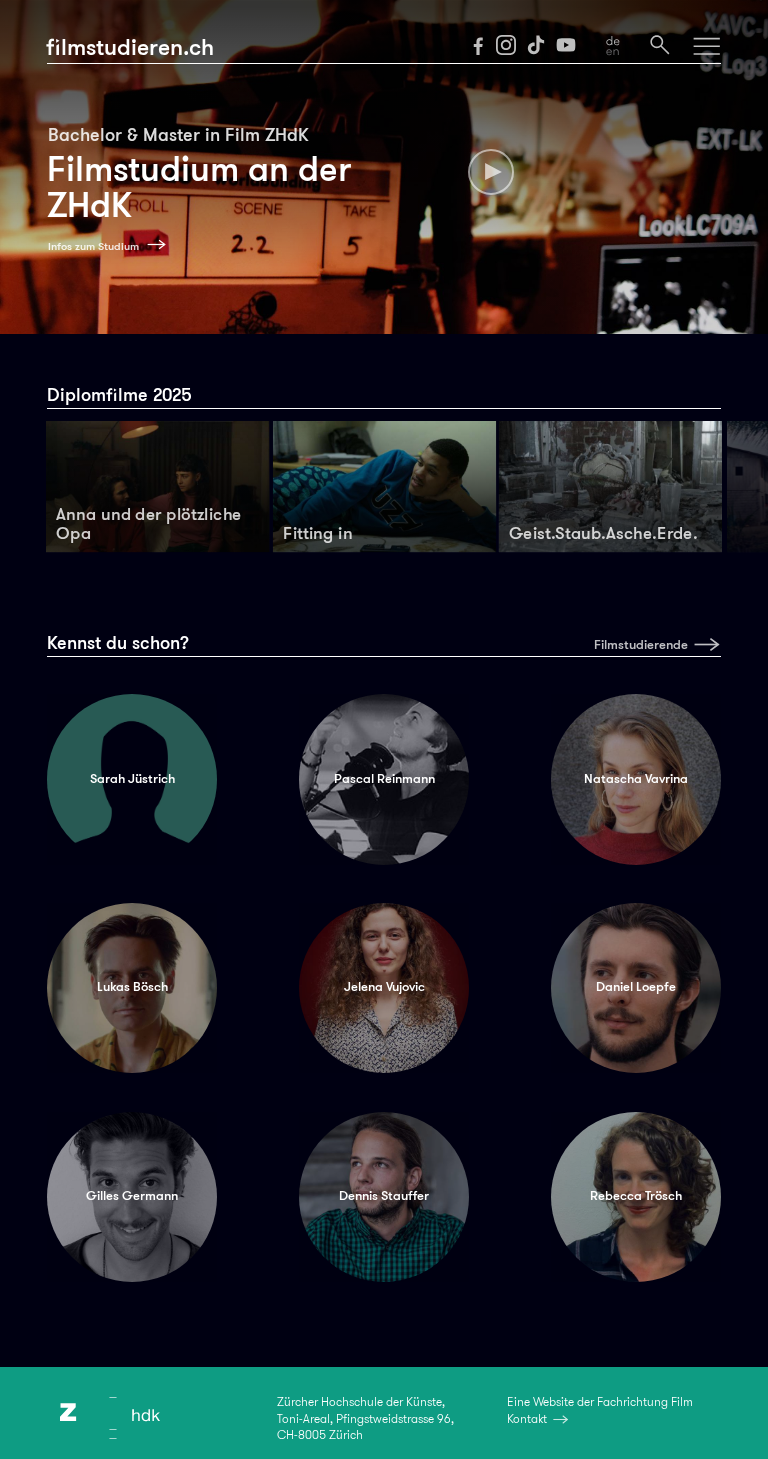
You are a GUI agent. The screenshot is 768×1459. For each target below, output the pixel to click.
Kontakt (527, 1419)
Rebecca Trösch (636, 1196)
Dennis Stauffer (384, 1196)
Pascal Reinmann (384, 779)
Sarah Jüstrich (132, 779)
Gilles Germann (132, 1196)
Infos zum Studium (93, 246)
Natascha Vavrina (636, 779)
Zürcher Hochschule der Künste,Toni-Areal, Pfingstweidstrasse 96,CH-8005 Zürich (365, 1418)
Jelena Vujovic (384, 987)
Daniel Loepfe (636, 987)
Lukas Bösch (132, 987)
